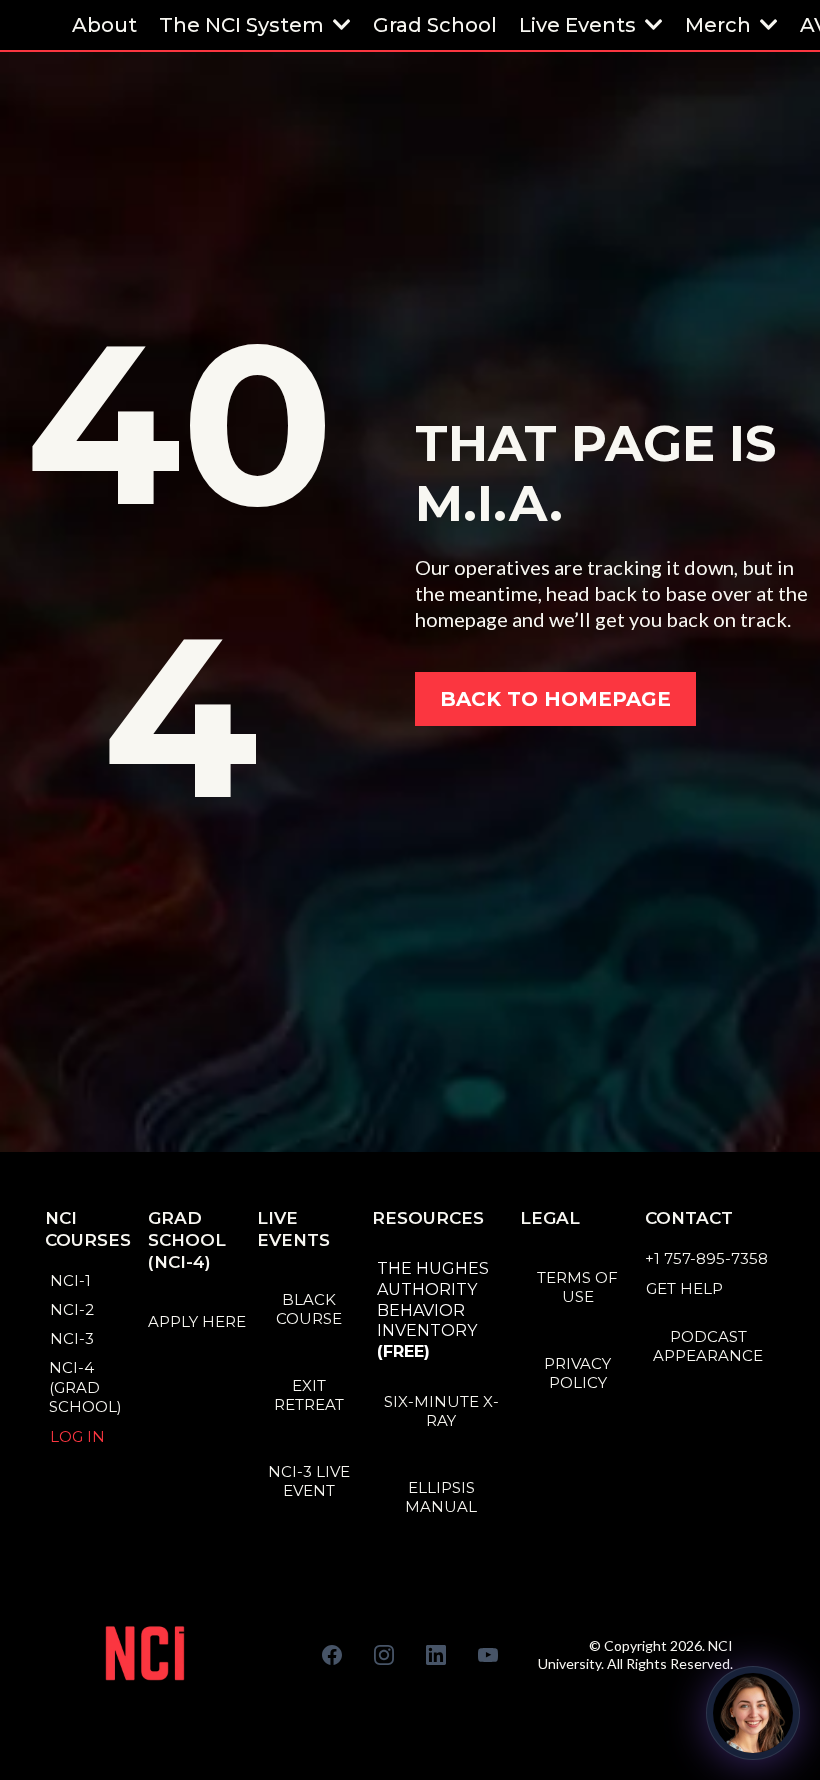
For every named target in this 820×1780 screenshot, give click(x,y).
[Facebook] (332, 1655)
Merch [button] (720, 25)
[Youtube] (488, 1655)
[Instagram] (384, 1655)
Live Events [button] (580, 25)
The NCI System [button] (244, 25)
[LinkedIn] (436, 1655)
